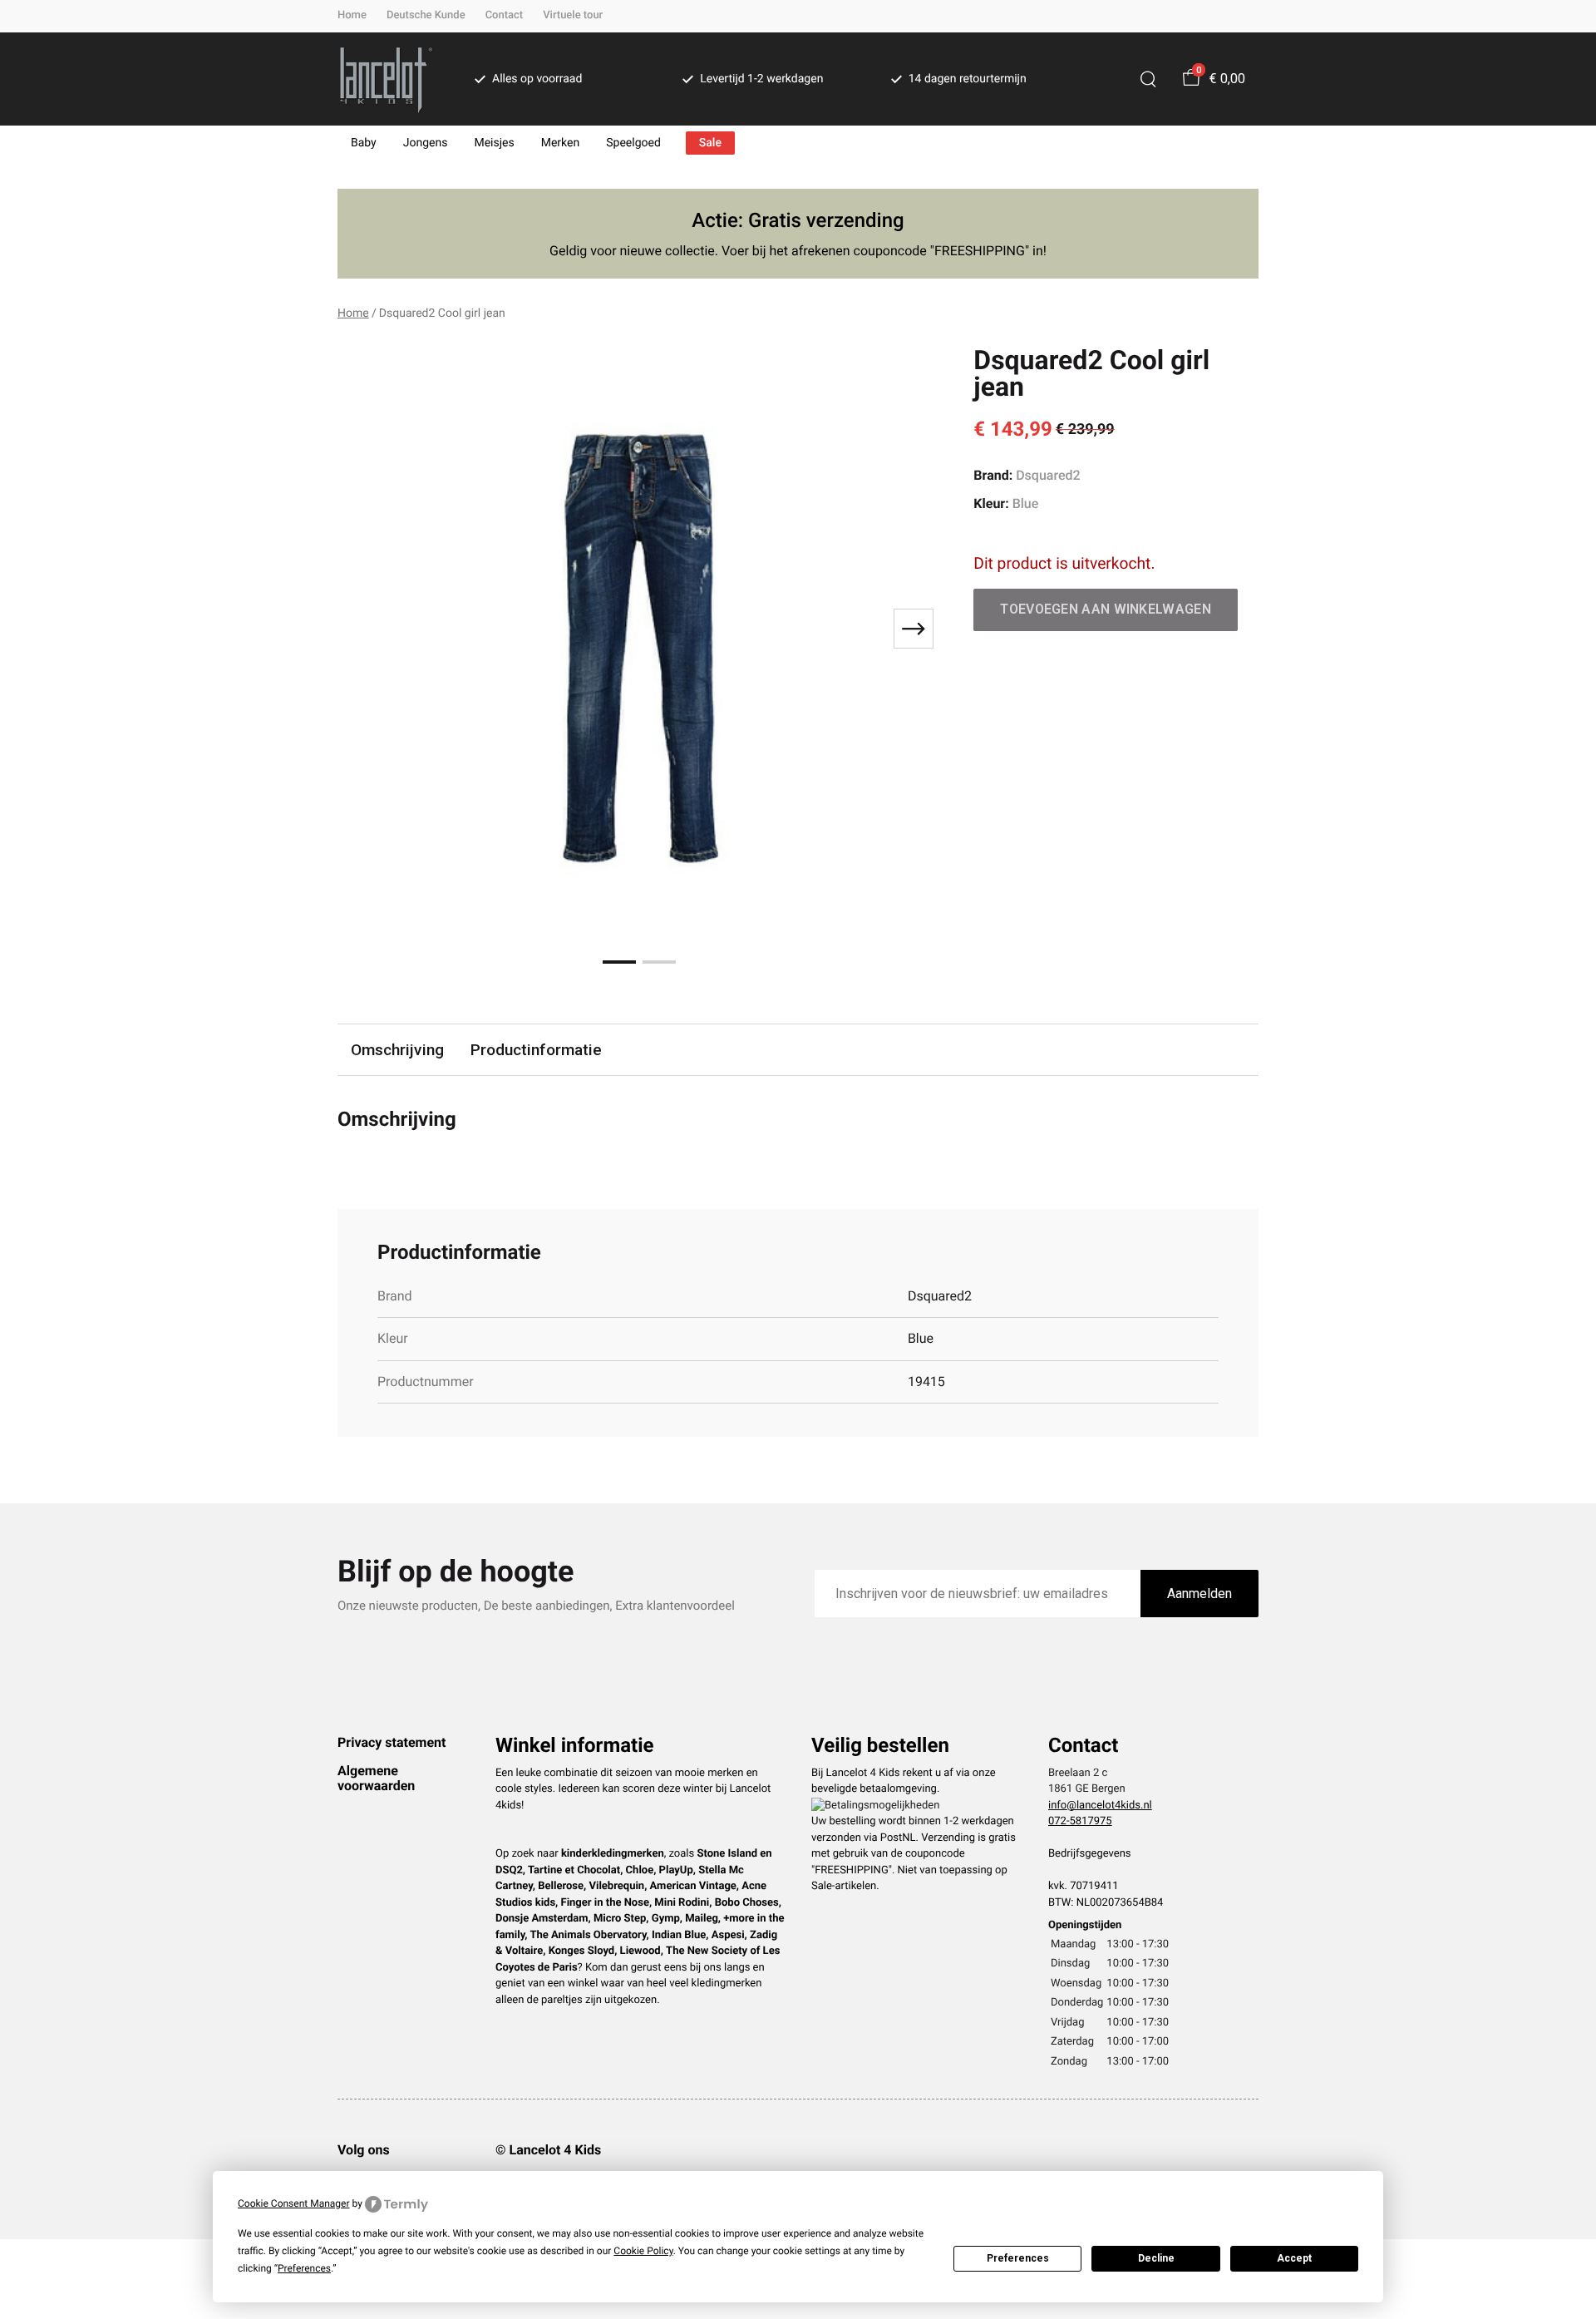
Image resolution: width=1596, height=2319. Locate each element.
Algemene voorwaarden (376, 1778)
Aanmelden (1199, 1594)
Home (352, 15)
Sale (710, 143)
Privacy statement (392, 1742)
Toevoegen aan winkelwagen (1106, 609)
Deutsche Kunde (426, 15)
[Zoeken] (1148, 79)
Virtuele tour (573, 15)
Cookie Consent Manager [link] (294, 2203)
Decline (1156, 2258)
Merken (561, 143)
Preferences (1018, 2258)
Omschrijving (397, 1050)
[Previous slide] (364, 629)
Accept (1294, 2258)
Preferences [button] (304, 2268)
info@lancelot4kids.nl (1100, 1806)
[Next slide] (914, 629)
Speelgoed (633, 143)
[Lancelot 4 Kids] (386, 79)
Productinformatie (536, 1050)
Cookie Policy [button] (643, 2251)
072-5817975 (1080, 1821)
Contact (505, 15)
